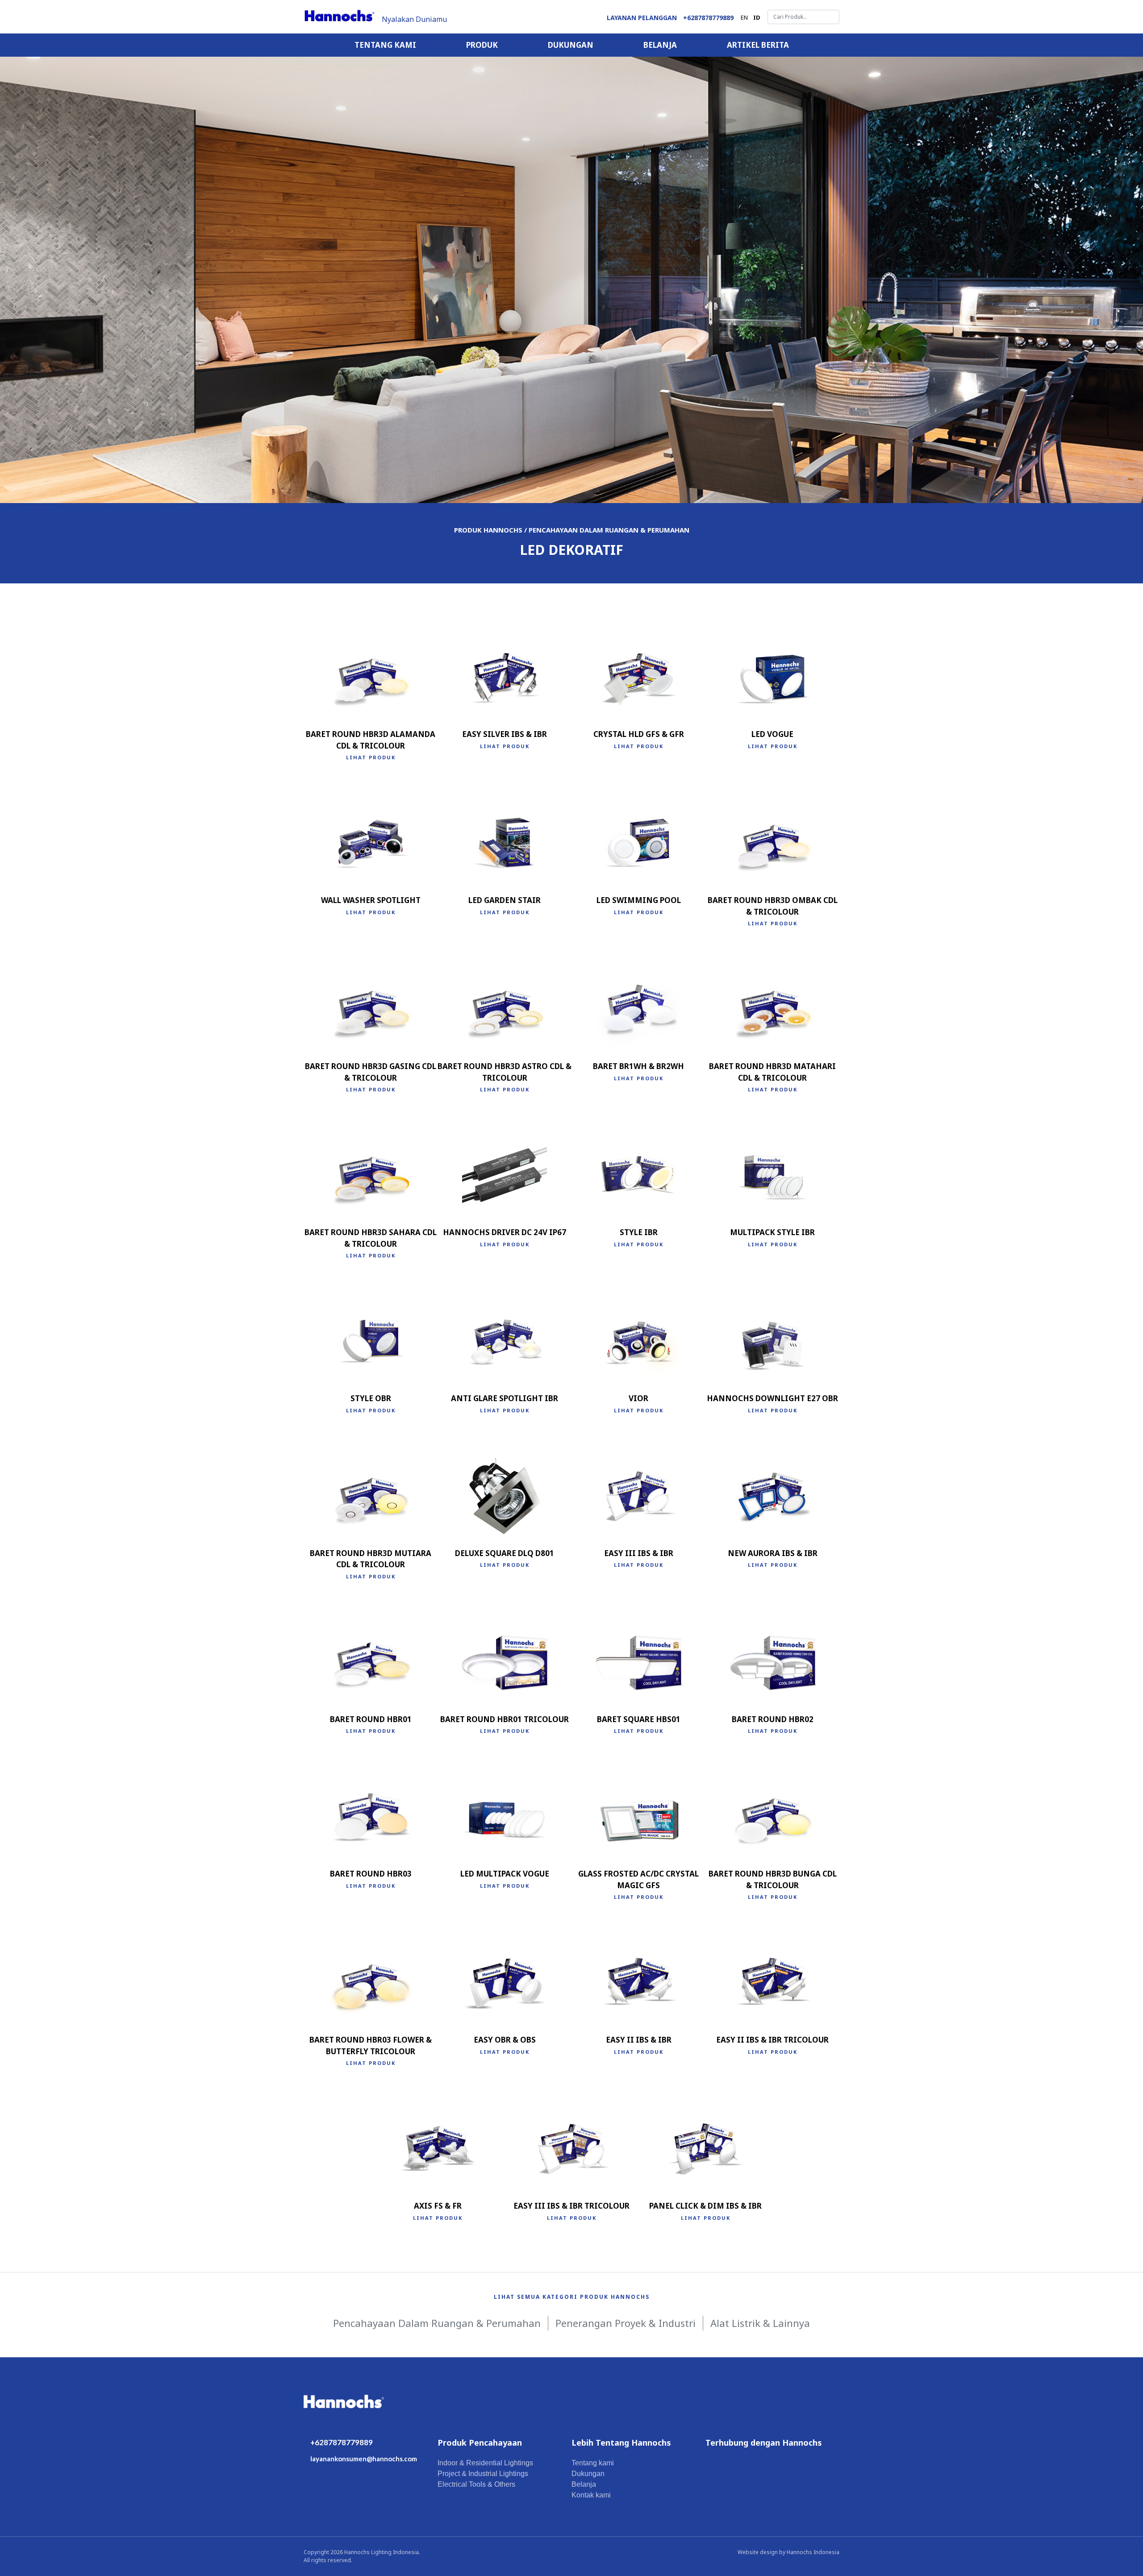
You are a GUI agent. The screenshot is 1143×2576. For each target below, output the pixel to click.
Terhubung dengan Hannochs (764, 2443)
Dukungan (571, 45)
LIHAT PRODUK (371, 757)
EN (744, 17)
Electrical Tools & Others (476, 2484)
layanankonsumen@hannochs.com (364, 2459)
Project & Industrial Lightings (483, 2474)
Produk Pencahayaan (480, 2443)
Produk (482, 45)
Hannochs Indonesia (813, 2552)
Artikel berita (758, 45)
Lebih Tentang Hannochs (621, 2443)
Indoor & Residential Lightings (485, 2463)
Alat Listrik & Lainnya (760, 2323)
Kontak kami (591, 2495)
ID (757, 17)
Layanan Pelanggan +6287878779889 (670, 18)
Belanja (660, 45)
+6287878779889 (342, 2442)
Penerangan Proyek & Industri (626, 2323)
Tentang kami (385, 45)
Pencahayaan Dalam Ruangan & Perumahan (437, 2323)
